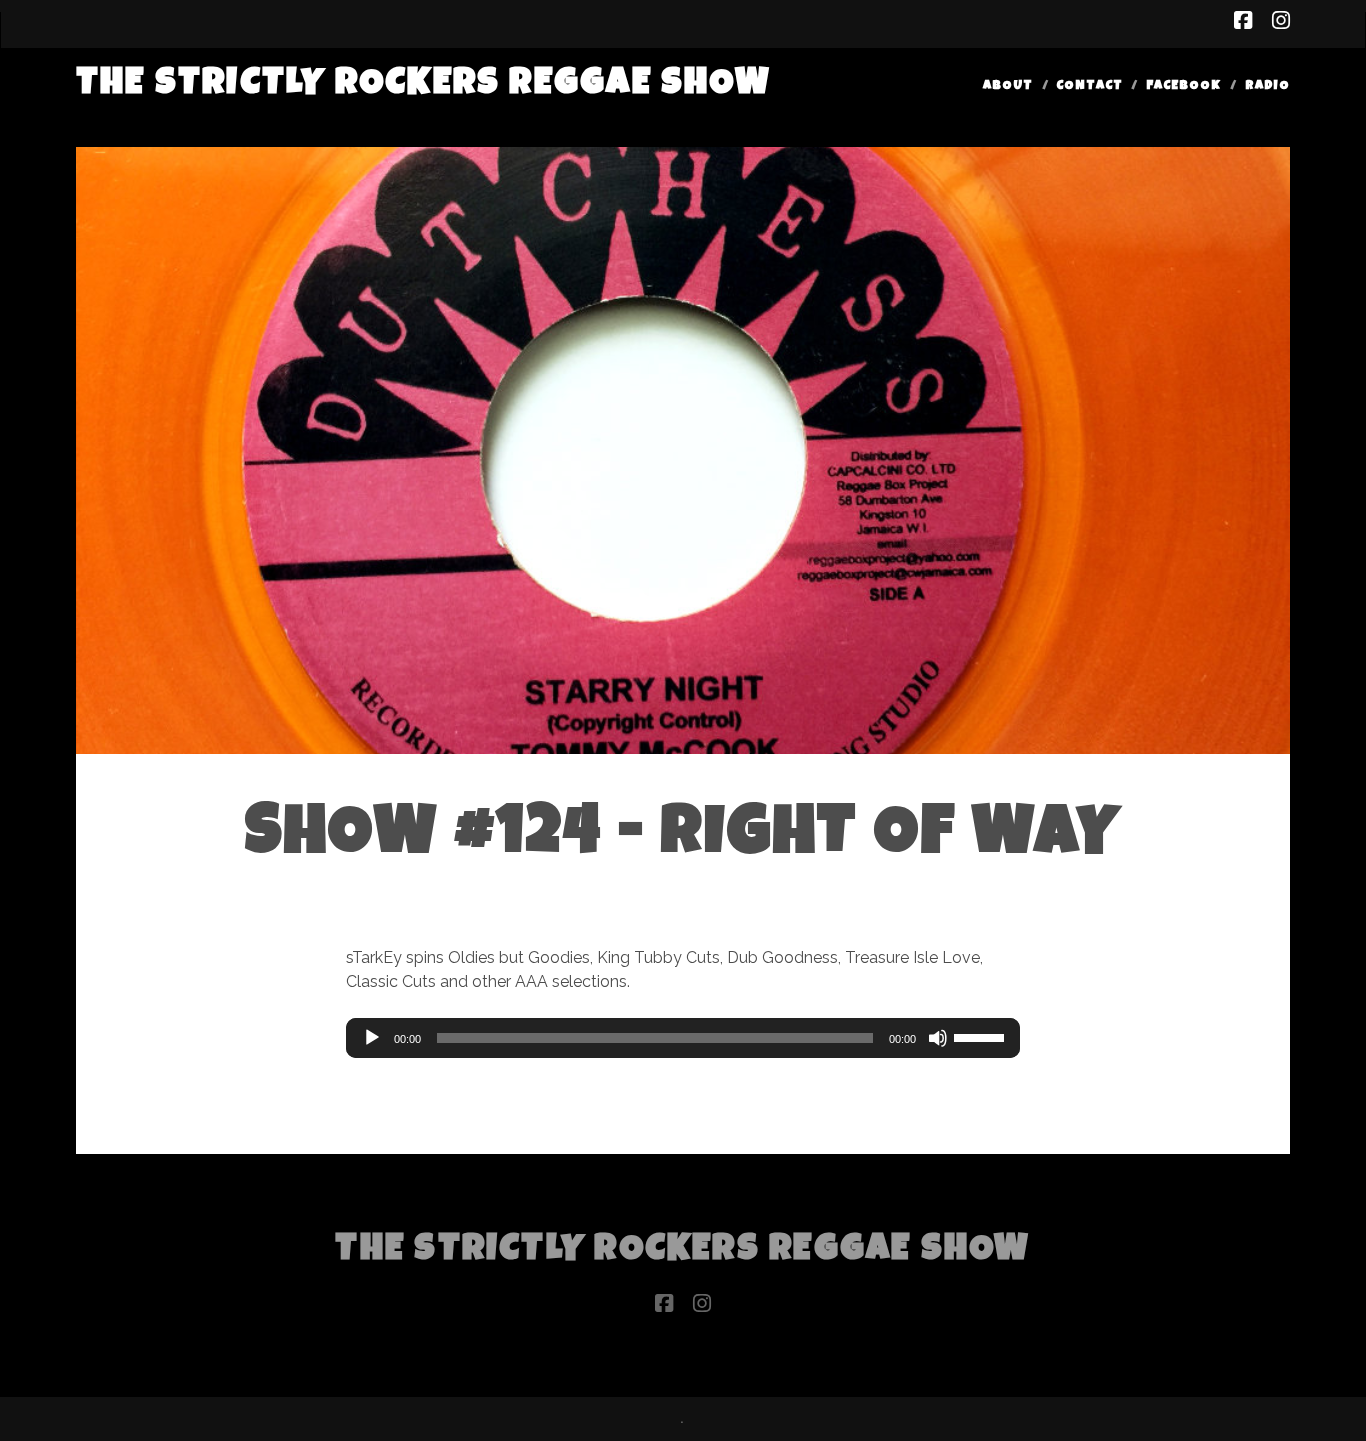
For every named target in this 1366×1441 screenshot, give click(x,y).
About (1008, 86)
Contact (1089, 86)
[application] (683, 1038)
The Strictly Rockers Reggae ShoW (423, 85)
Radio (1267, 86)
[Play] (372, 1038)
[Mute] (938, 1038)
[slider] (982, 1036)
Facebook (1183, 86)
